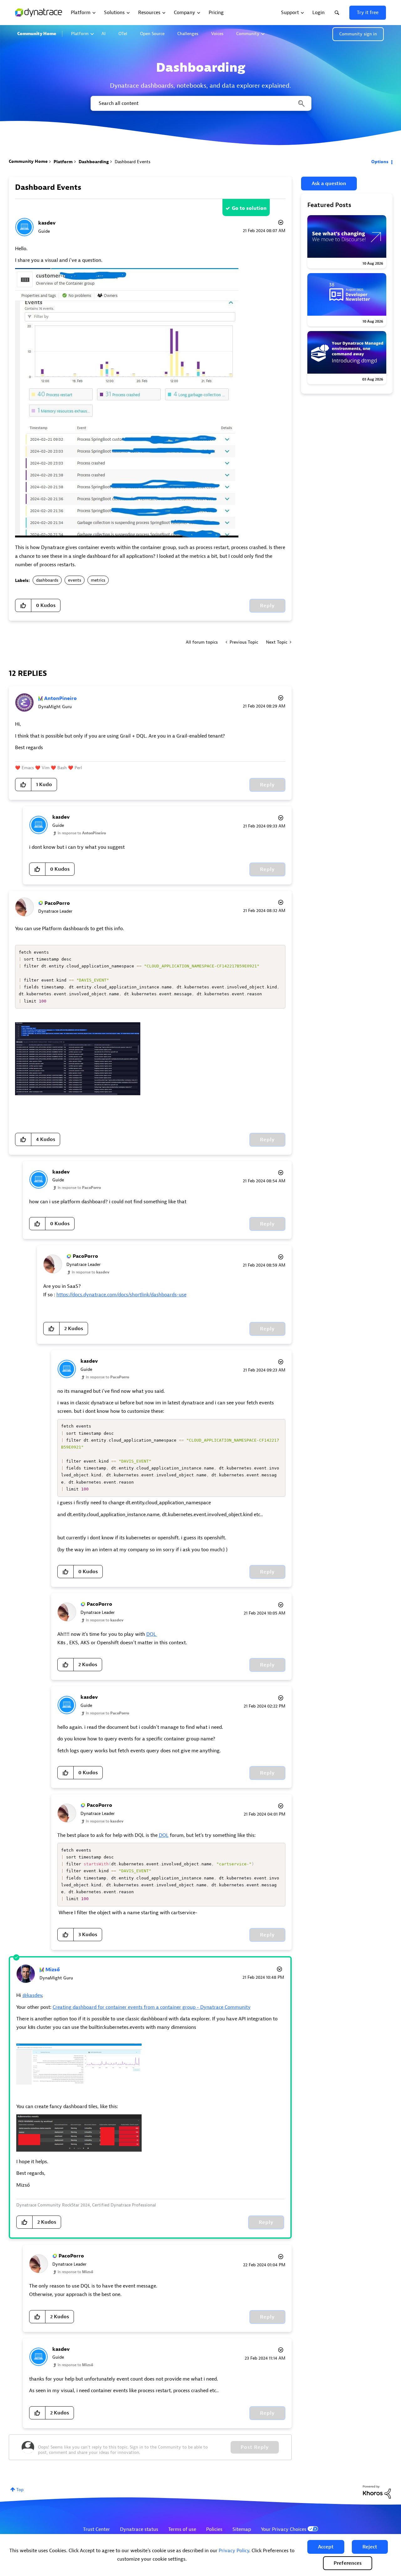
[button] (326, 2547)
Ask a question (329, 184)
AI (104, 34)
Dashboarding (94, 162)
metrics (98, 580)
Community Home (37, 34)
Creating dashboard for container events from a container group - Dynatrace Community (152, 2007)
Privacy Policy (234, 2551)
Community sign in (358, 34)
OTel (123, 34)
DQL (152, 1634)
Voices (217, 34)
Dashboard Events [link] (133, 162)
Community (248, 34)
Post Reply (255, 2447)
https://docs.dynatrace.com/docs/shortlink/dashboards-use (121, 1295)
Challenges (188, 34)
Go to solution (249, 208)
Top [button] (20, 2490)
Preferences (348, 2563)
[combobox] (200, 103)
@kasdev (32, 1995)
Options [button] (380, 162)
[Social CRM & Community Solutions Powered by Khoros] (377, 2492)
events (75, 580)
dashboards (47, 580)
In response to (82, 833)
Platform (80, 34)
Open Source (152, 34)
